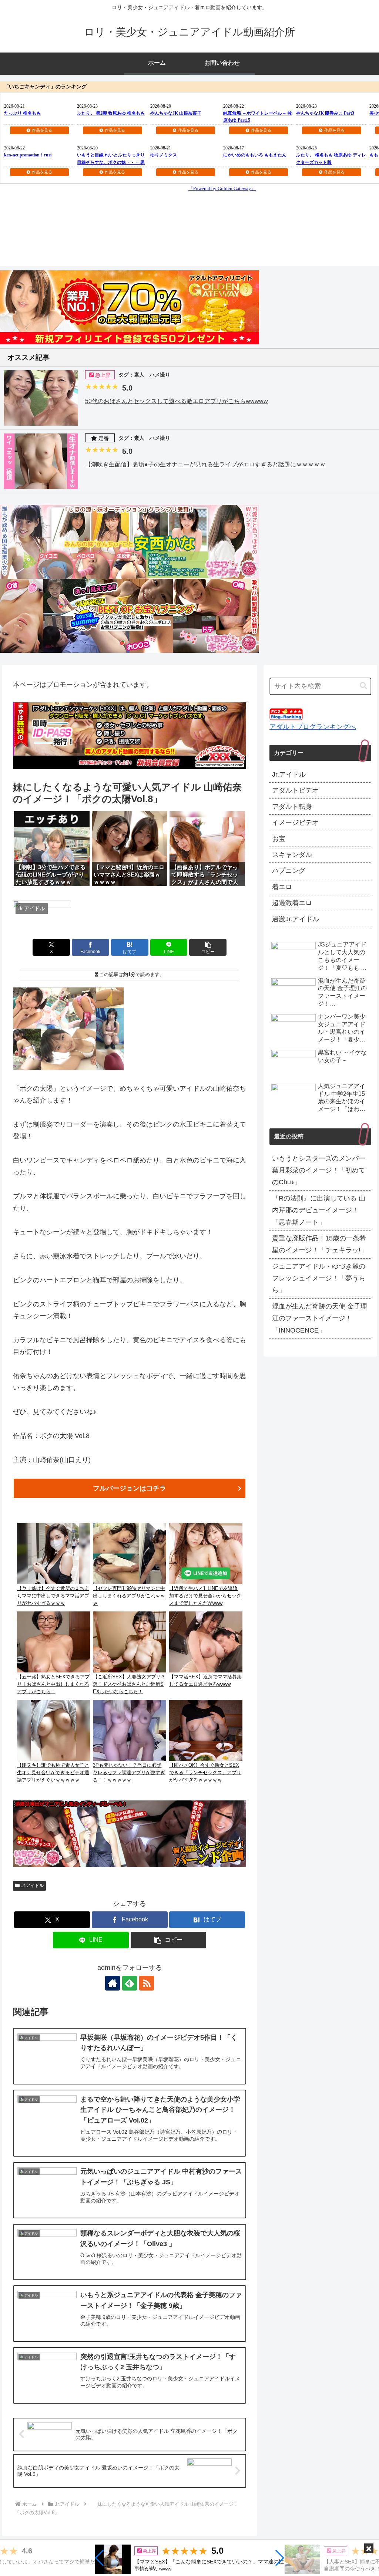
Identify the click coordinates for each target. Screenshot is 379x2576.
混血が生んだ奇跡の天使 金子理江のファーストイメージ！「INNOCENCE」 (320, 1318)
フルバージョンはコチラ (130, 1488)
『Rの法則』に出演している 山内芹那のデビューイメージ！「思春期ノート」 (319, 1210)
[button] (100, 2558)
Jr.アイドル (33, 1885)
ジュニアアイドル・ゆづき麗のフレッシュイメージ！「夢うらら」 (319, 1278)
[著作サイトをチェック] (113, 1983)
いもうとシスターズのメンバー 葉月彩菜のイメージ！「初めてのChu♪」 (319, 1170)
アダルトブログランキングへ (313, 727)
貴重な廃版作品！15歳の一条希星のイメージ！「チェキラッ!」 (320, 1244)
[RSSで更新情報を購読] (147, 1983)
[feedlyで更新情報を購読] (130, 1983)
